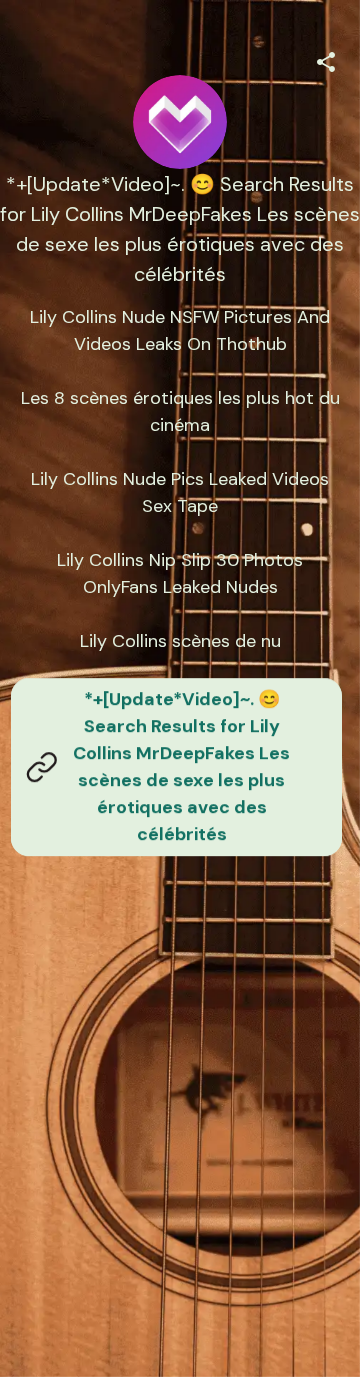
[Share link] (326, 59)
